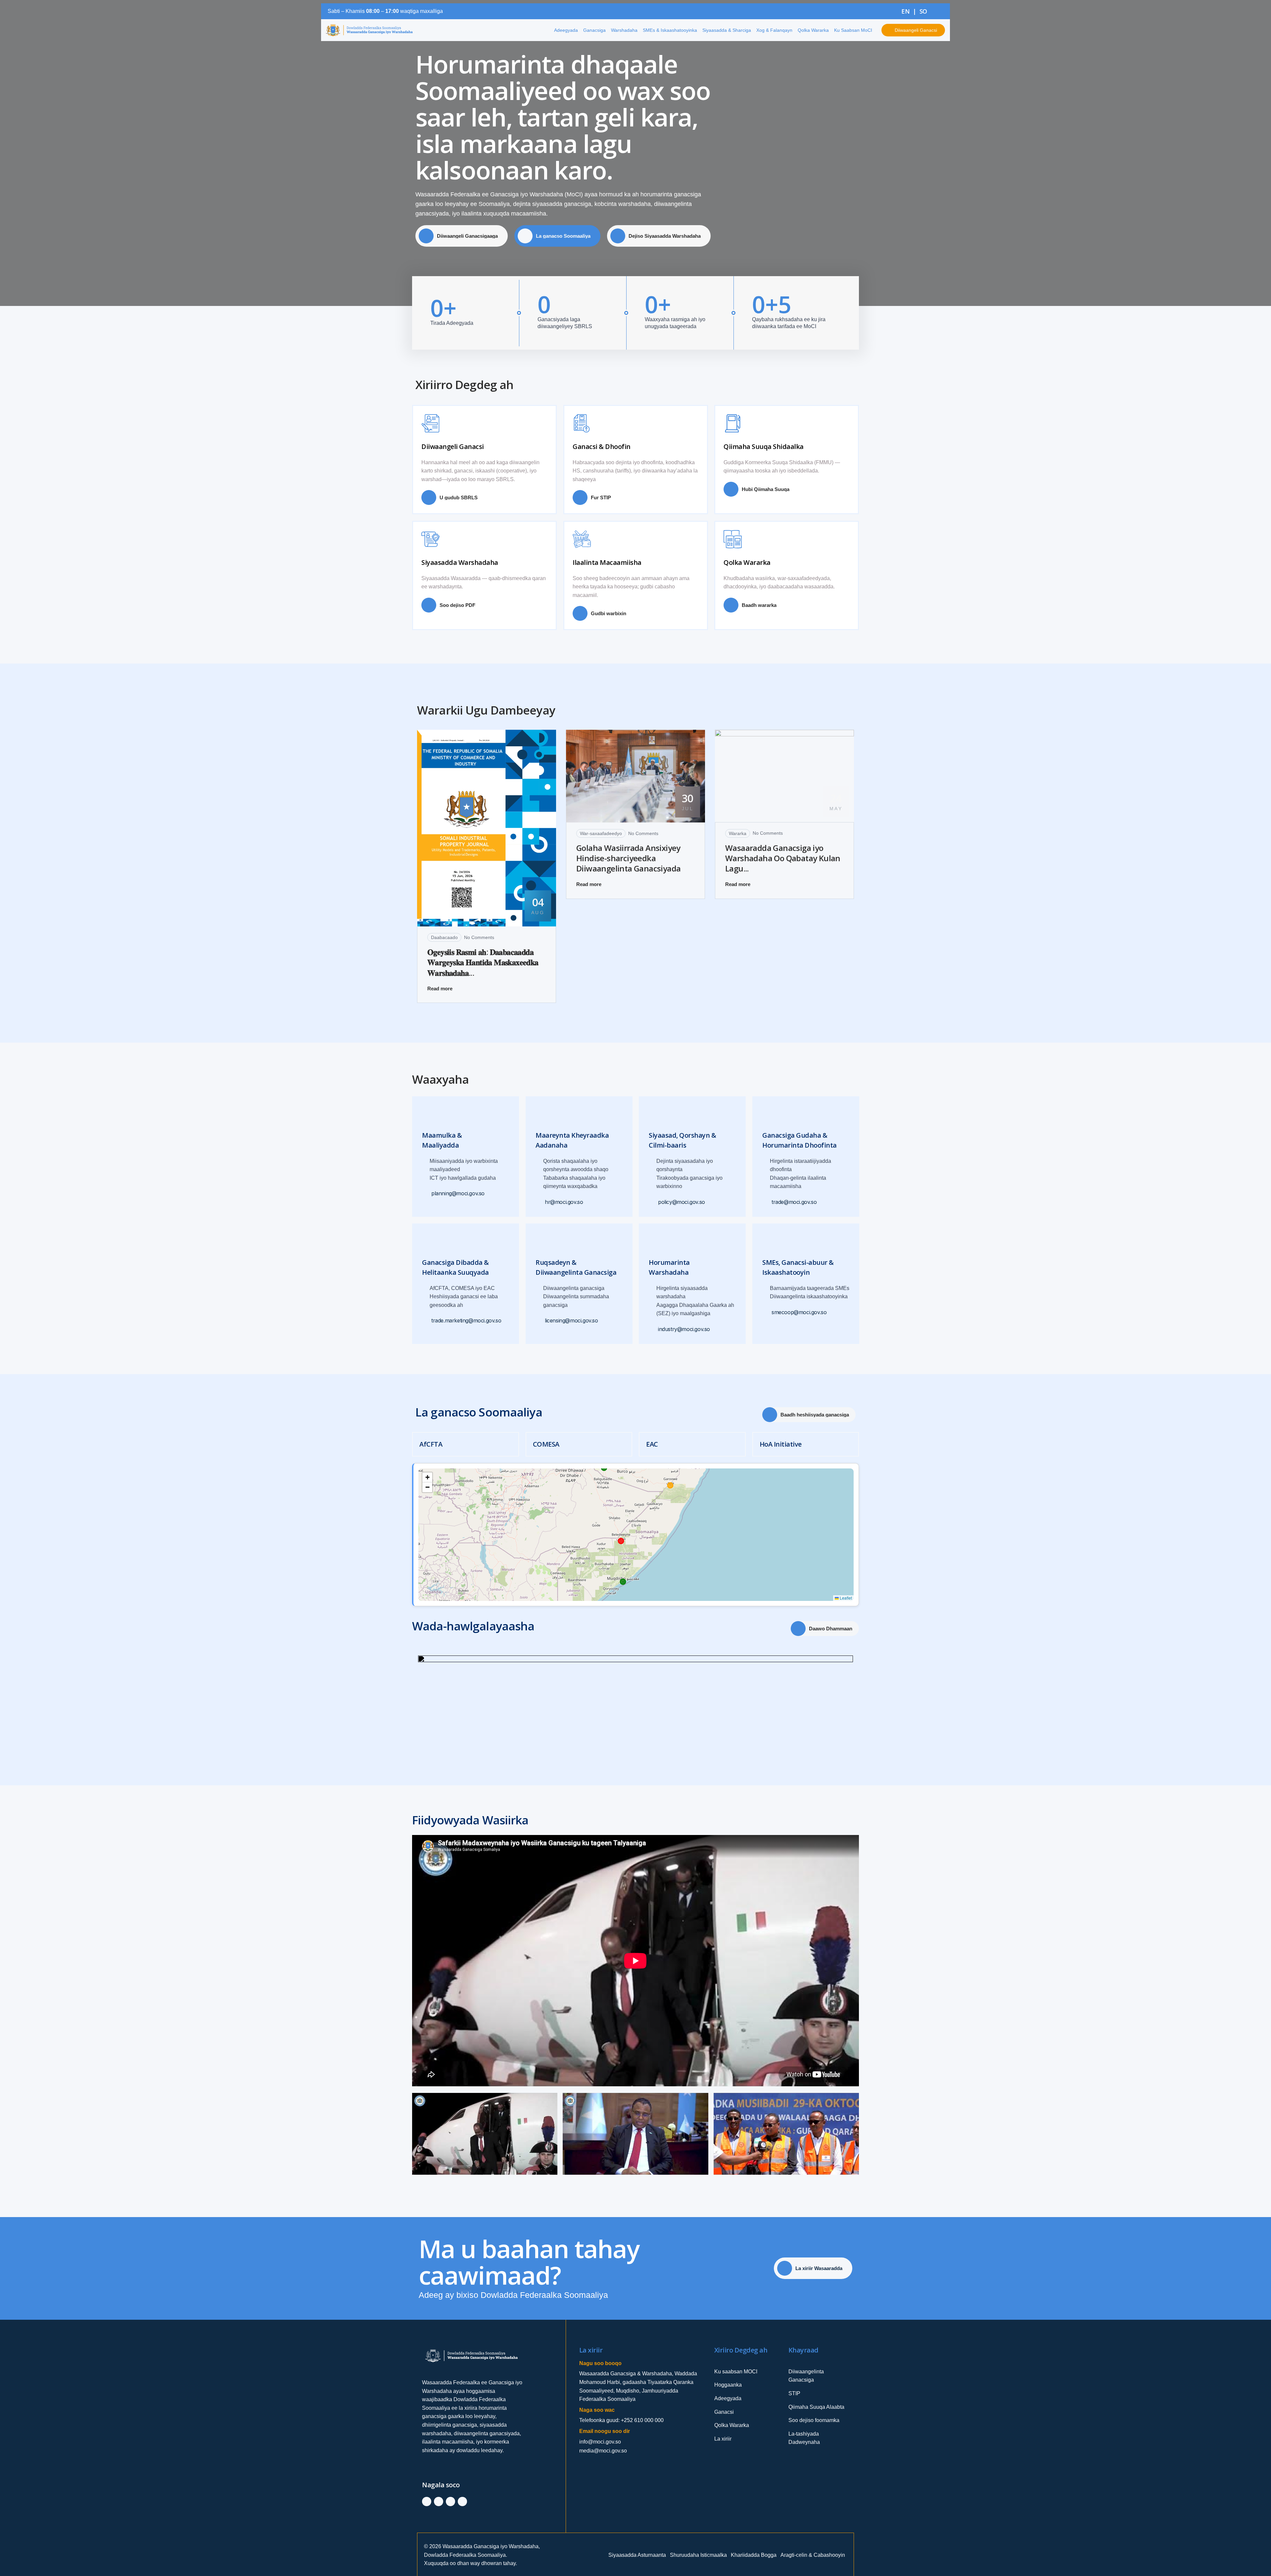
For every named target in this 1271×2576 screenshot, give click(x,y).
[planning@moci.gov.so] (426, 1194)
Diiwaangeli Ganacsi (453, 446)
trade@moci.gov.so (794, 1202)
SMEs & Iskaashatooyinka (670, 30)
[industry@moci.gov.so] (653, 1330)
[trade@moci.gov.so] (766, 1202)
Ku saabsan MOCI (736, 2372)
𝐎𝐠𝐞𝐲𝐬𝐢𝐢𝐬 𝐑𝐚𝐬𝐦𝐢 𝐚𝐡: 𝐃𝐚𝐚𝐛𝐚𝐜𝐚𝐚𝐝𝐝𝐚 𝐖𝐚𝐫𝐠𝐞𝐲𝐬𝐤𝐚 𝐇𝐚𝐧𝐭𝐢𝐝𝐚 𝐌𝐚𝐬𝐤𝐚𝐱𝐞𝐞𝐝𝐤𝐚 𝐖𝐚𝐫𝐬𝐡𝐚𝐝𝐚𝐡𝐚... (483, 962)
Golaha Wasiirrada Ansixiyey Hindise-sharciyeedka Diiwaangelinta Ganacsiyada (628, 858)
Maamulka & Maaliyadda (442, 1140)
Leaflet (845, 1598)
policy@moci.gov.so (682, 1202)
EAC (652, 1444)
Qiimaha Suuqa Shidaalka (764, 446)
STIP (794, 2393)
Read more (440, 989)
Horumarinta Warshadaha (669, 1267)
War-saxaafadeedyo (601, 833)
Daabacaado (444, 937)
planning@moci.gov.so (458, 1194)
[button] (427, 1477)
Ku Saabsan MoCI (853, 30)
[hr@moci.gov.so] (539, 1202)
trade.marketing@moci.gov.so (466, 1321)
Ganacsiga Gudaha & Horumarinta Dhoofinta (800, 1140)
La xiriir (723, 2439)
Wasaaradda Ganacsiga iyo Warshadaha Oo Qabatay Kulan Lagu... (783, 858)
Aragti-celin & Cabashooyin (813, 2555)
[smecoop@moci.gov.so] (766, 1312)
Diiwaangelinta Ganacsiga (806, 2376)
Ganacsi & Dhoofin (602, 446)
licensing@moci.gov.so (571, 1321)
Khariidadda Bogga (754, 2555)
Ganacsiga (594, 30)
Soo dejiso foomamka (814, 2420)
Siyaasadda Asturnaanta (637, 2555)
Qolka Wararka (813, 30)
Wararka (738, 833)
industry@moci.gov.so (684, 1329)
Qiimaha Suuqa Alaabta (816, 2407)
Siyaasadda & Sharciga (727, 30)
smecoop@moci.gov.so (799, 1312)
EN (905, 11)
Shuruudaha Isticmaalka (698, 2555)
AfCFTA (431, 1444)
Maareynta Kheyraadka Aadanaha (572, 1140)
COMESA (546, 1444)
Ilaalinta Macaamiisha (607, 562)
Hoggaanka (728, 2385)
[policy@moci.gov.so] (653, 1202)
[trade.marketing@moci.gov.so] (426, 1321)
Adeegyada (566, 30)
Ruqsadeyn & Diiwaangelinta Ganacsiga (576, 1267)
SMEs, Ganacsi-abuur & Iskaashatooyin (798, 1267)
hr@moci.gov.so (564, 1202)
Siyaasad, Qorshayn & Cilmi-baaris (682, 1140)
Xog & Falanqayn (774, 30)
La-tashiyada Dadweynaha (804, 2438)
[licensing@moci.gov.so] (539, 1321)
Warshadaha (624, 30)
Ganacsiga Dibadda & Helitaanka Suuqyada (455, 1267)
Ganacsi (724, 2412)
